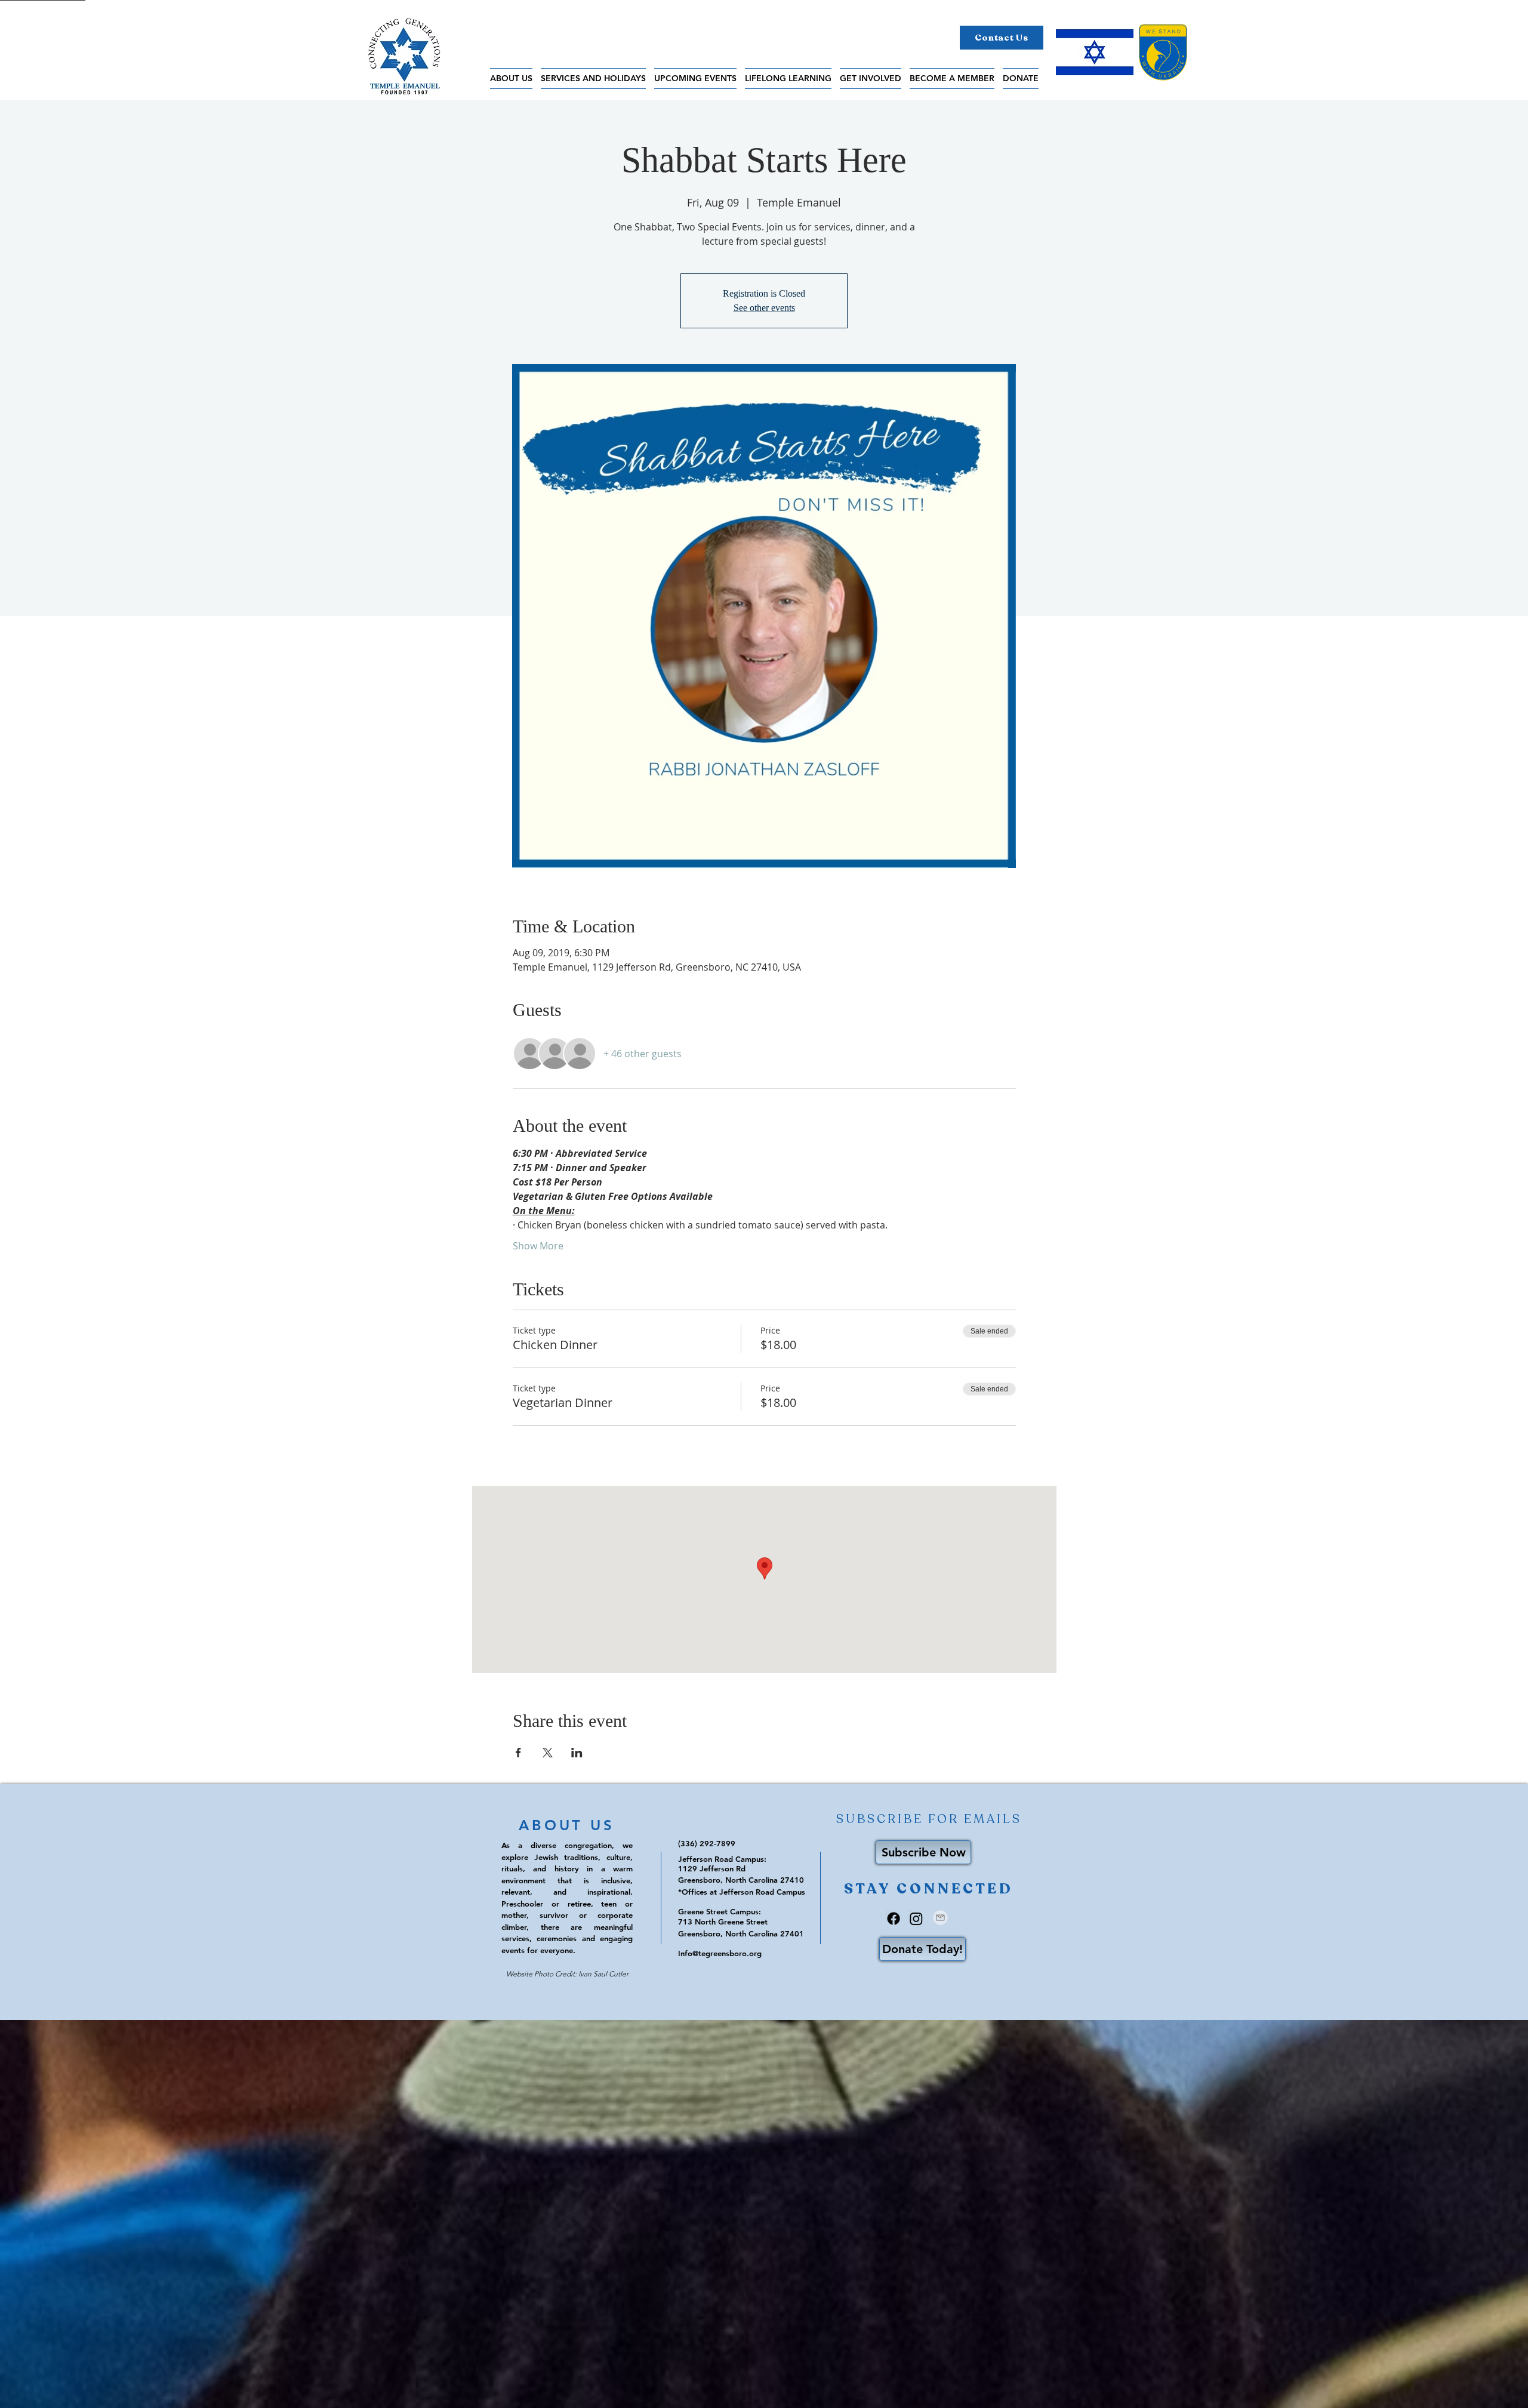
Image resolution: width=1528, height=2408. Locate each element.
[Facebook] (894, 1919)
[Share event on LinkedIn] (577, 1753)
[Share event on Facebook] (518, 1753)
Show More (538, 1246)
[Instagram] (916, 1919)
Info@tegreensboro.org (720, 1953)
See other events (764, 308)
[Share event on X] (548, 1753)
